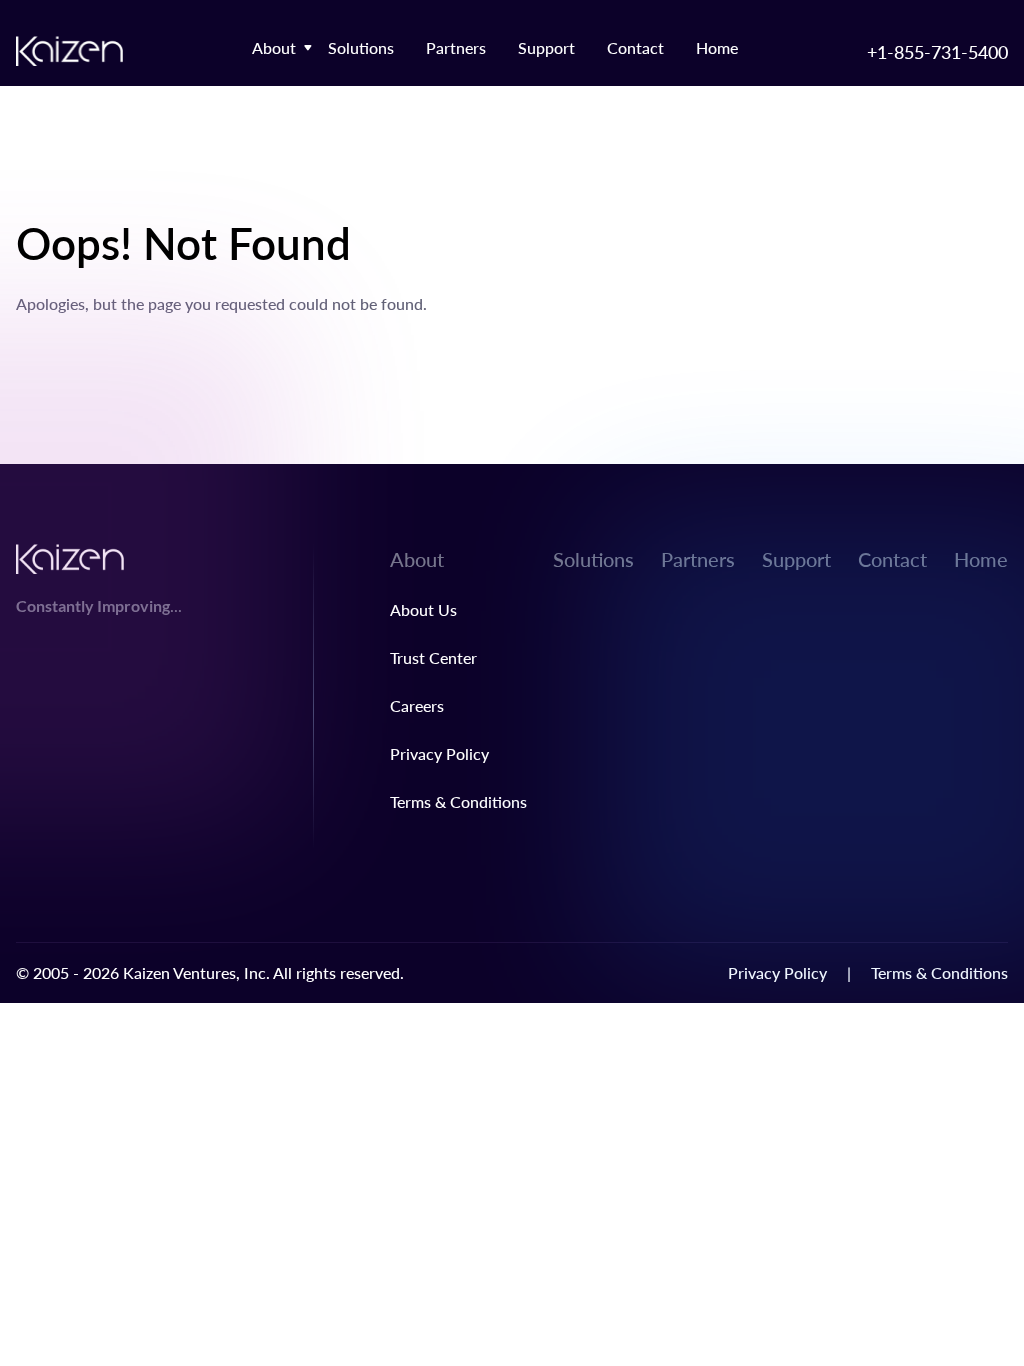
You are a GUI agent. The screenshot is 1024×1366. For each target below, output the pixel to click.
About (274, 47)
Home (717, 47)
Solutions (361, 47)
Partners (456, 47)
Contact (635, 47)
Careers (417, 705)
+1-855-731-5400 (937, 51)
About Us (423, 609)
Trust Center (433, 657)
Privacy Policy (439, 753)
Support (546, 47)
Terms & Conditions (458, 801)
